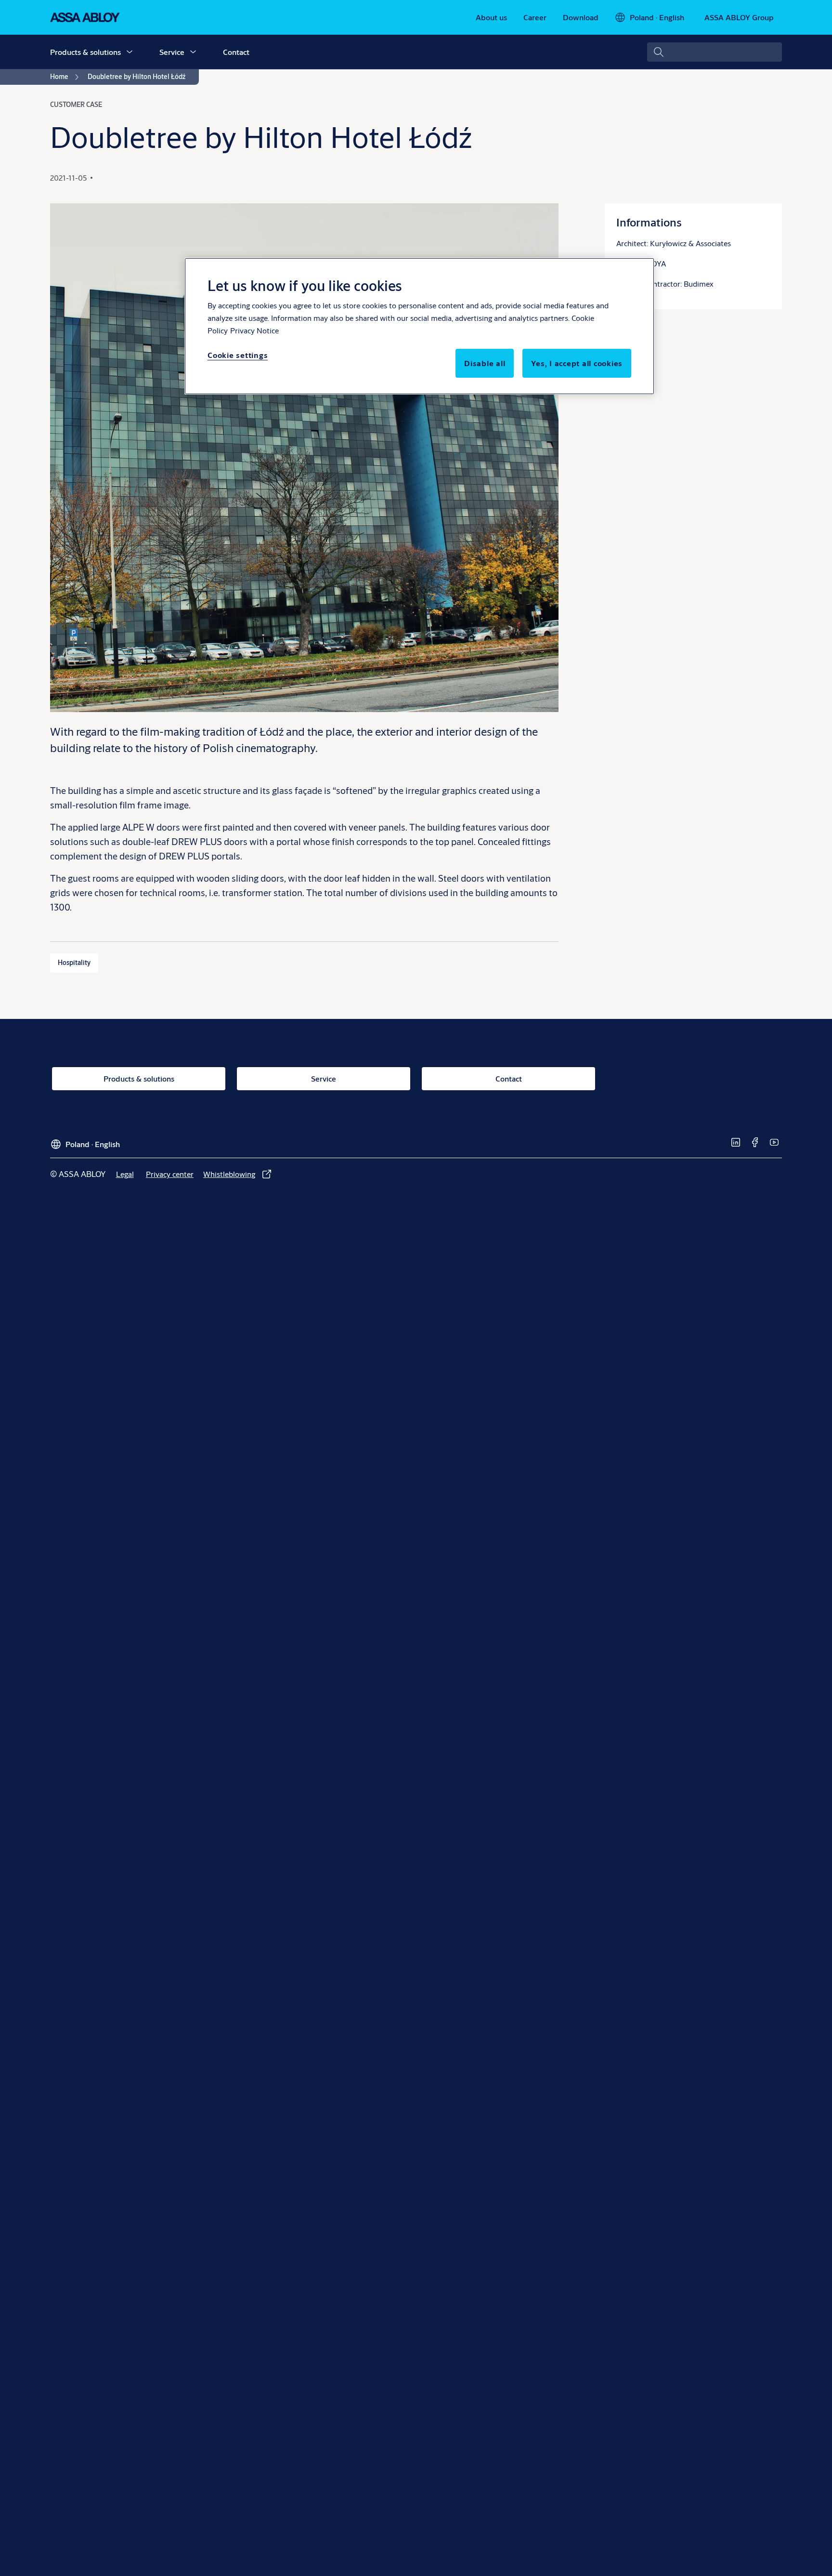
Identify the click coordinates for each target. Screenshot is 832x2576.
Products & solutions (85, 52)
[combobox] (715, 52)
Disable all (485, 363)
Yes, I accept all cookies (577, 363)
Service (172, 52)
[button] (130, 52)
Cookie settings (238, 355)
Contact (236, 52)
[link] (491, 17)
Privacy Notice (254, 330)
